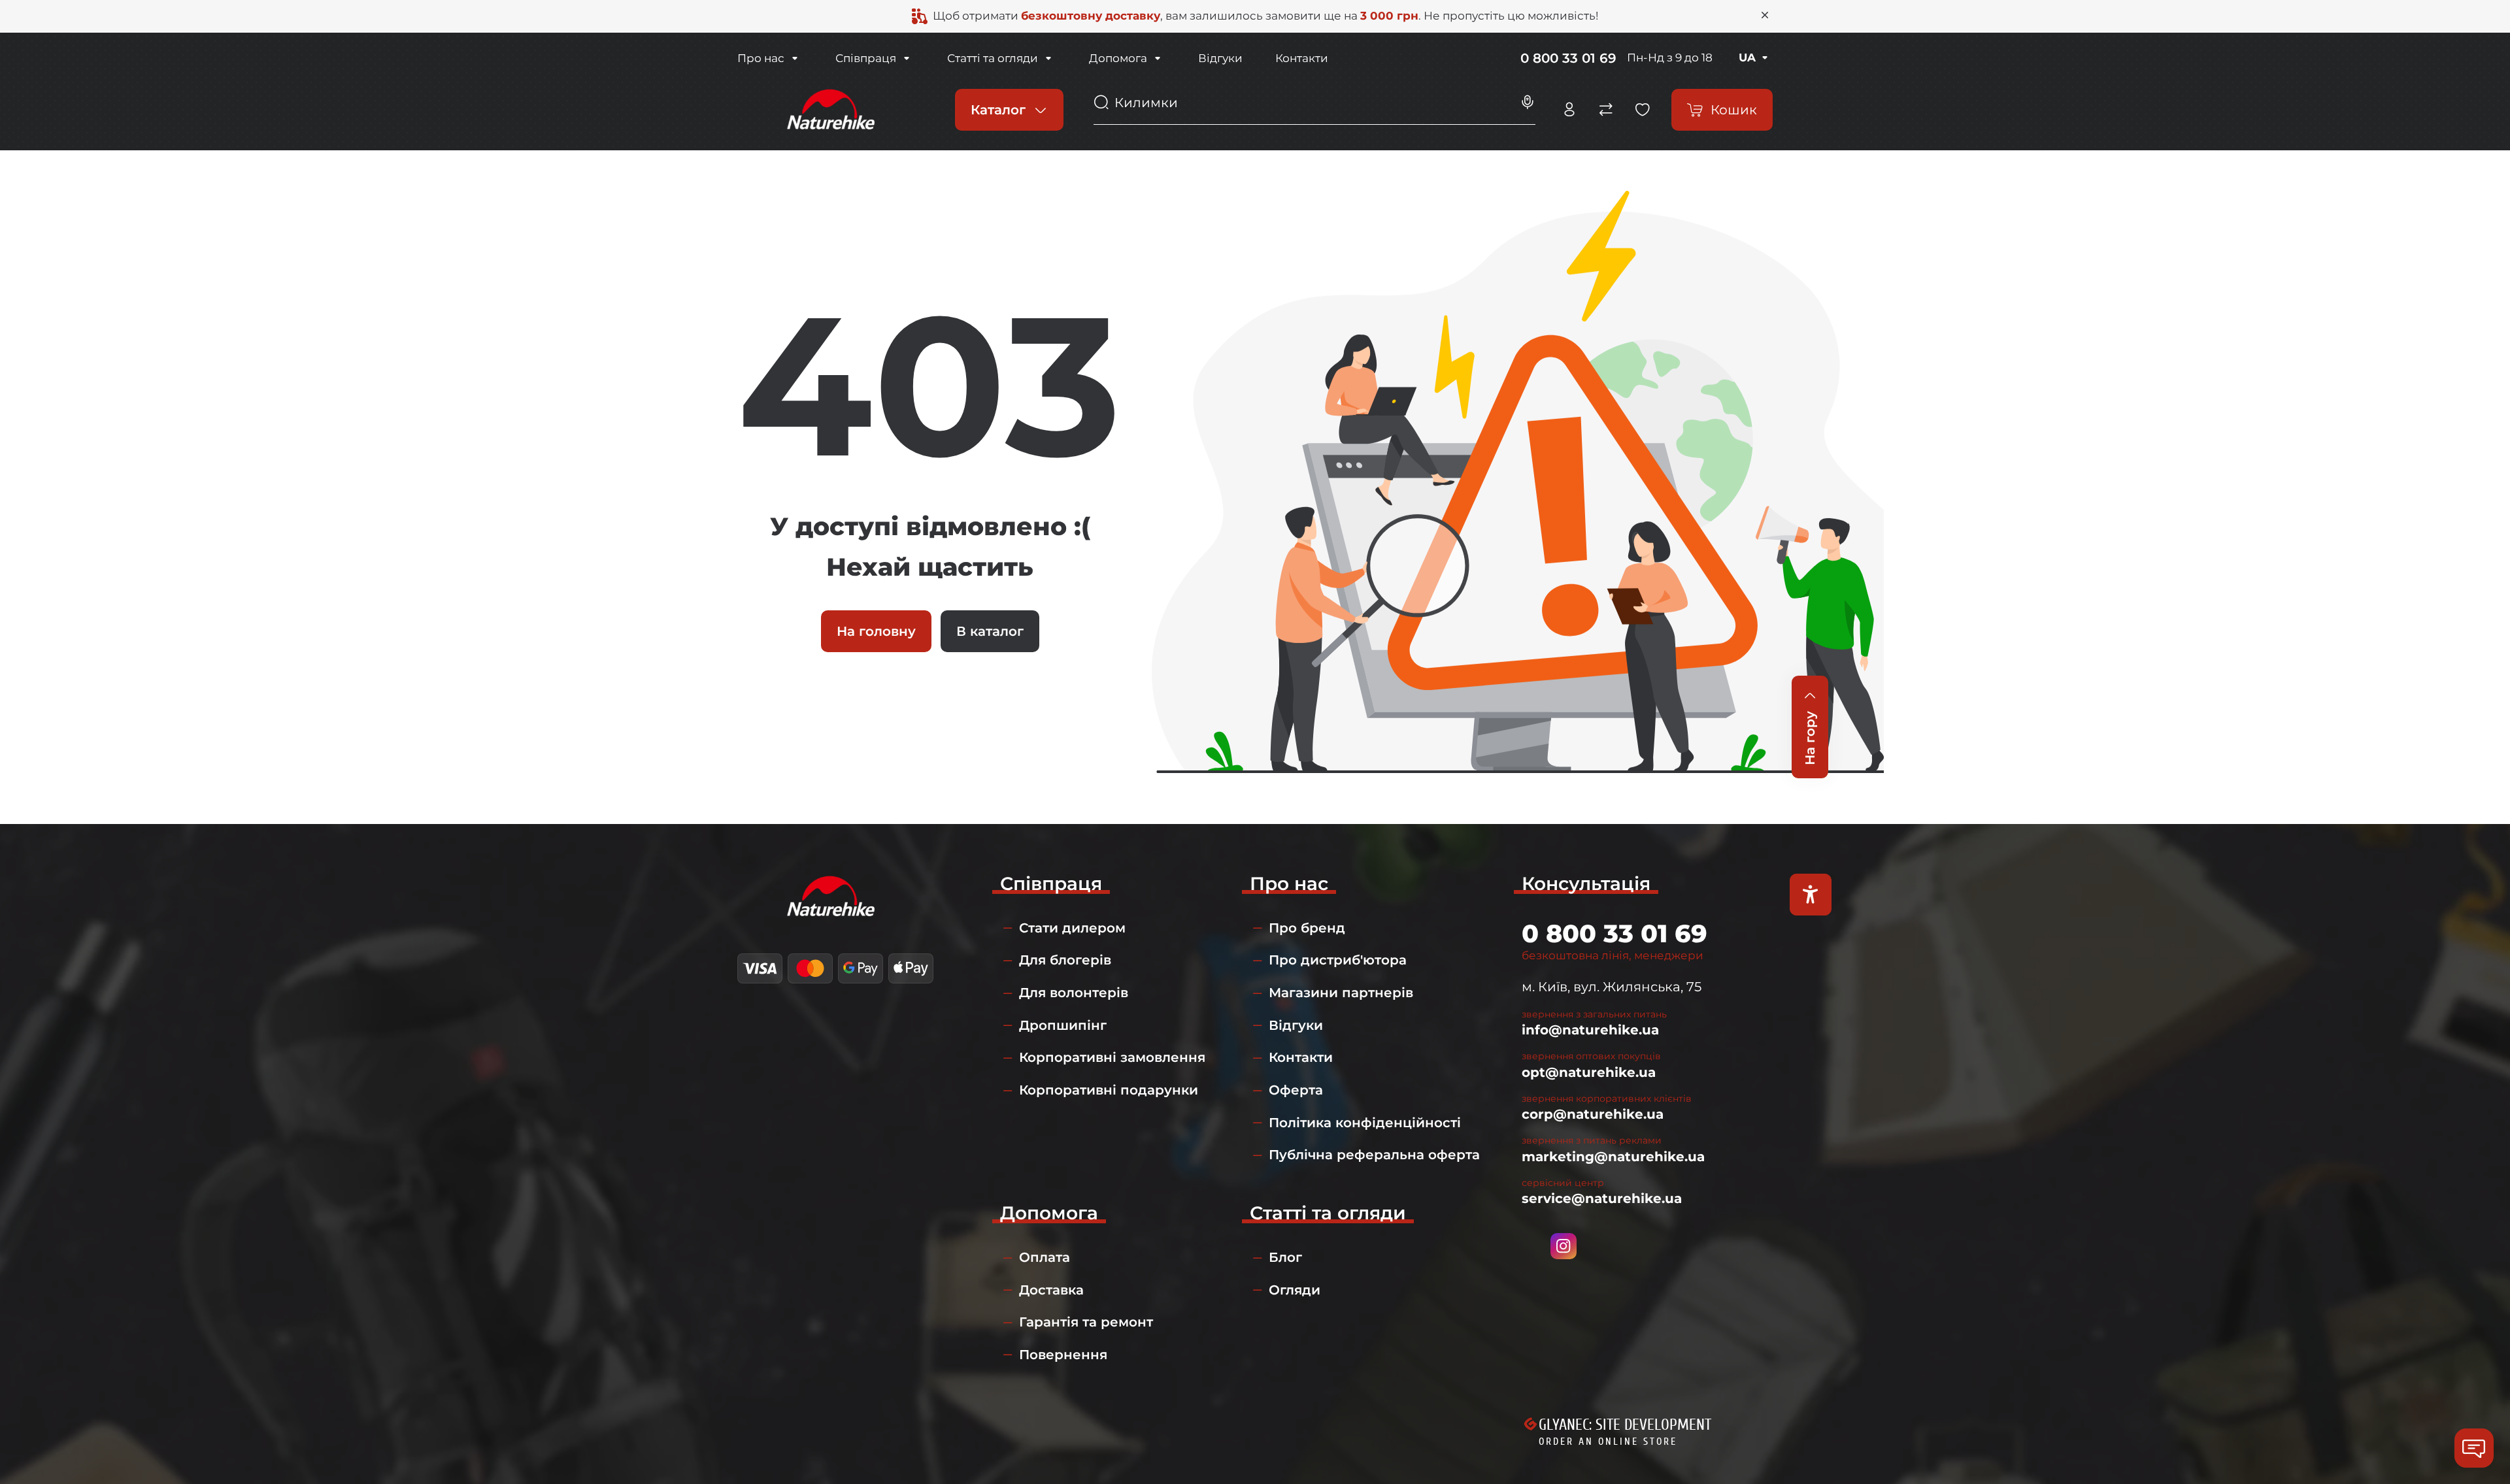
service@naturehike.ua (1602, 1198)
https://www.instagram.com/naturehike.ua (1564, 1246)
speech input (1528, 103)
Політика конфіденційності (1365, 1123)
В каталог (990, 631)
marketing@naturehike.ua (1613, 1157)
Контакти (1302, 58)
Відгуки (1220, 58)
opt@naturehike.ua (1589, 1072)
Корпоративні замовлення (1112, 1057)
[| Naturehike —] (829, 108)
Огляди (1295, 1290)
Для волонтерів (1074, 993)
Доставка (1051, 1290)
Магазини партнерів (1341, 993)
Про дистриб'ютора (1338, 960)
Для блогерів (1065, 960)
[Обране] (1643, 110)
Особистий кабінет (1569, 110)
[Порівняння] (1606, 110)
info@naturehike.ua (1590, 1030)
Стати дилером (1072, 928)
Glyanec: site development (1625, 1425)
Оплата (1045, 1257)
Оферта (1296, 1090)
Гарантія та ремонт (1086, 1322)
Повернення (1063, 1355)
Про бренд (1307, 928)
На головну (876, 631)
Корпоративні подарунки (1109, 1090)
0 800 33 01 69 (1568, 58)
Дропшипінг (1063, 1025)
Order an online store (1608, 1442)
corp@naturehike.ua (1593, 1114)
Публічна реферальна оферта (1374, 1155)
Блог (1285, 1257)
